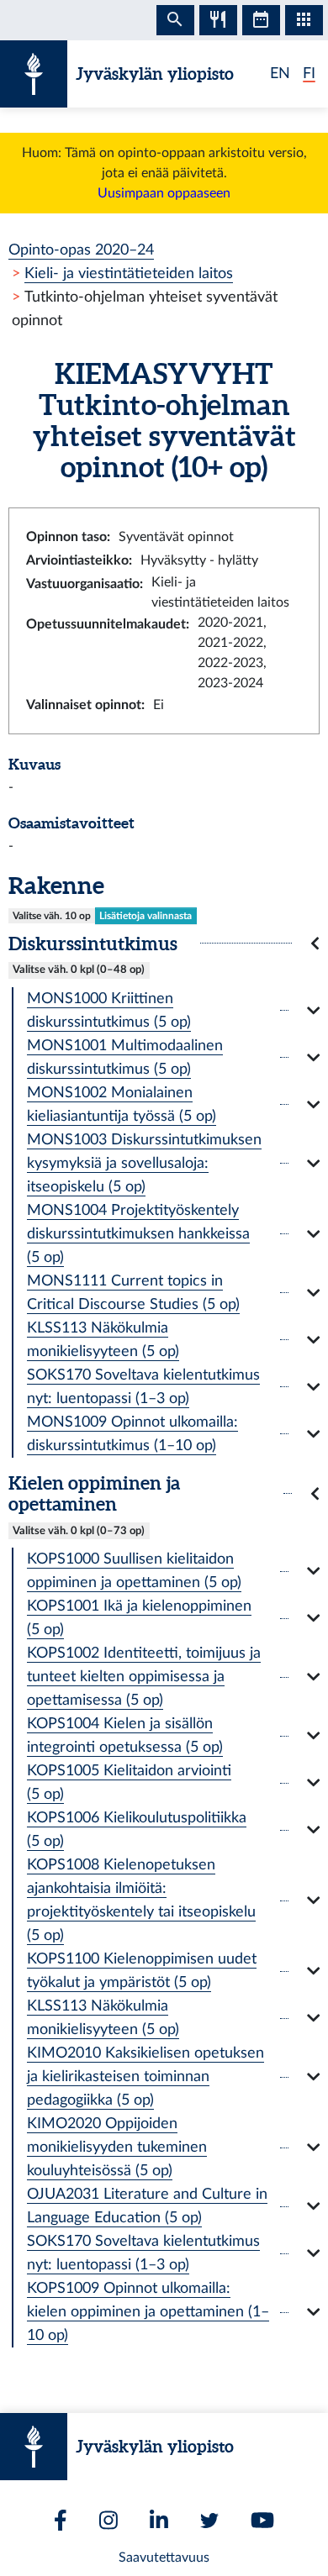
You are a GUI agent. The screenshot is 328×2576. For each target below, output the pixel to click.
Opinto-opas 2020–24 (81, 250)
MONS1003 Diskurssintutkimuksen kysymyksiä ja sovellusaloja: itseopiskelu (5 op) (144, 1163)
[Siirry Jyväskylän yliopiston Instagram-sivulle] (108, 2520)
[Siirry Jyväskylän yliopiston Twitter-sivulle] (209, 2521)
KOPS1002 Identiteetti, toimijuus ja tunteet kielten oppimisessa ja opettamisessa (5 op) (144, 1677)
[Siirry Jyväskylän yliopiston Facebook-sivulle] (61, 2520)
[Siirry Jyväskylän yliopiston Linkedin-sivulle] (159, 2520)
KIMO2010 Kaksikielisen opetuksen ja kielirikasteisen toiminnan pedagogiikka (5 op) (145, 2077)
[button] (164, 943)
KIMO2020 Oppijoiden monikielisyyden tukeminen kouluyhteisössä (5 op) (117, 2147)
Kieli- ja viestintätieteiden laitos (129, 273)
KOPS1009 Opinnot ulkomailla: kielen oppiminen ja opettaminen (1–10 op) (148, 2312)
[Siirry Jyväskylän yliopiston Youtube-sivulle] (262, 2520)
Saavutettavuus (164, 2558)
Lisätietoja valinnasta (145, 916)
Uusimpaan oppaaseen (164, 193)
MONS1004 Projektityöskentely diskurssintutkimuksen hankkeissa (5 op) (138, 1234)
